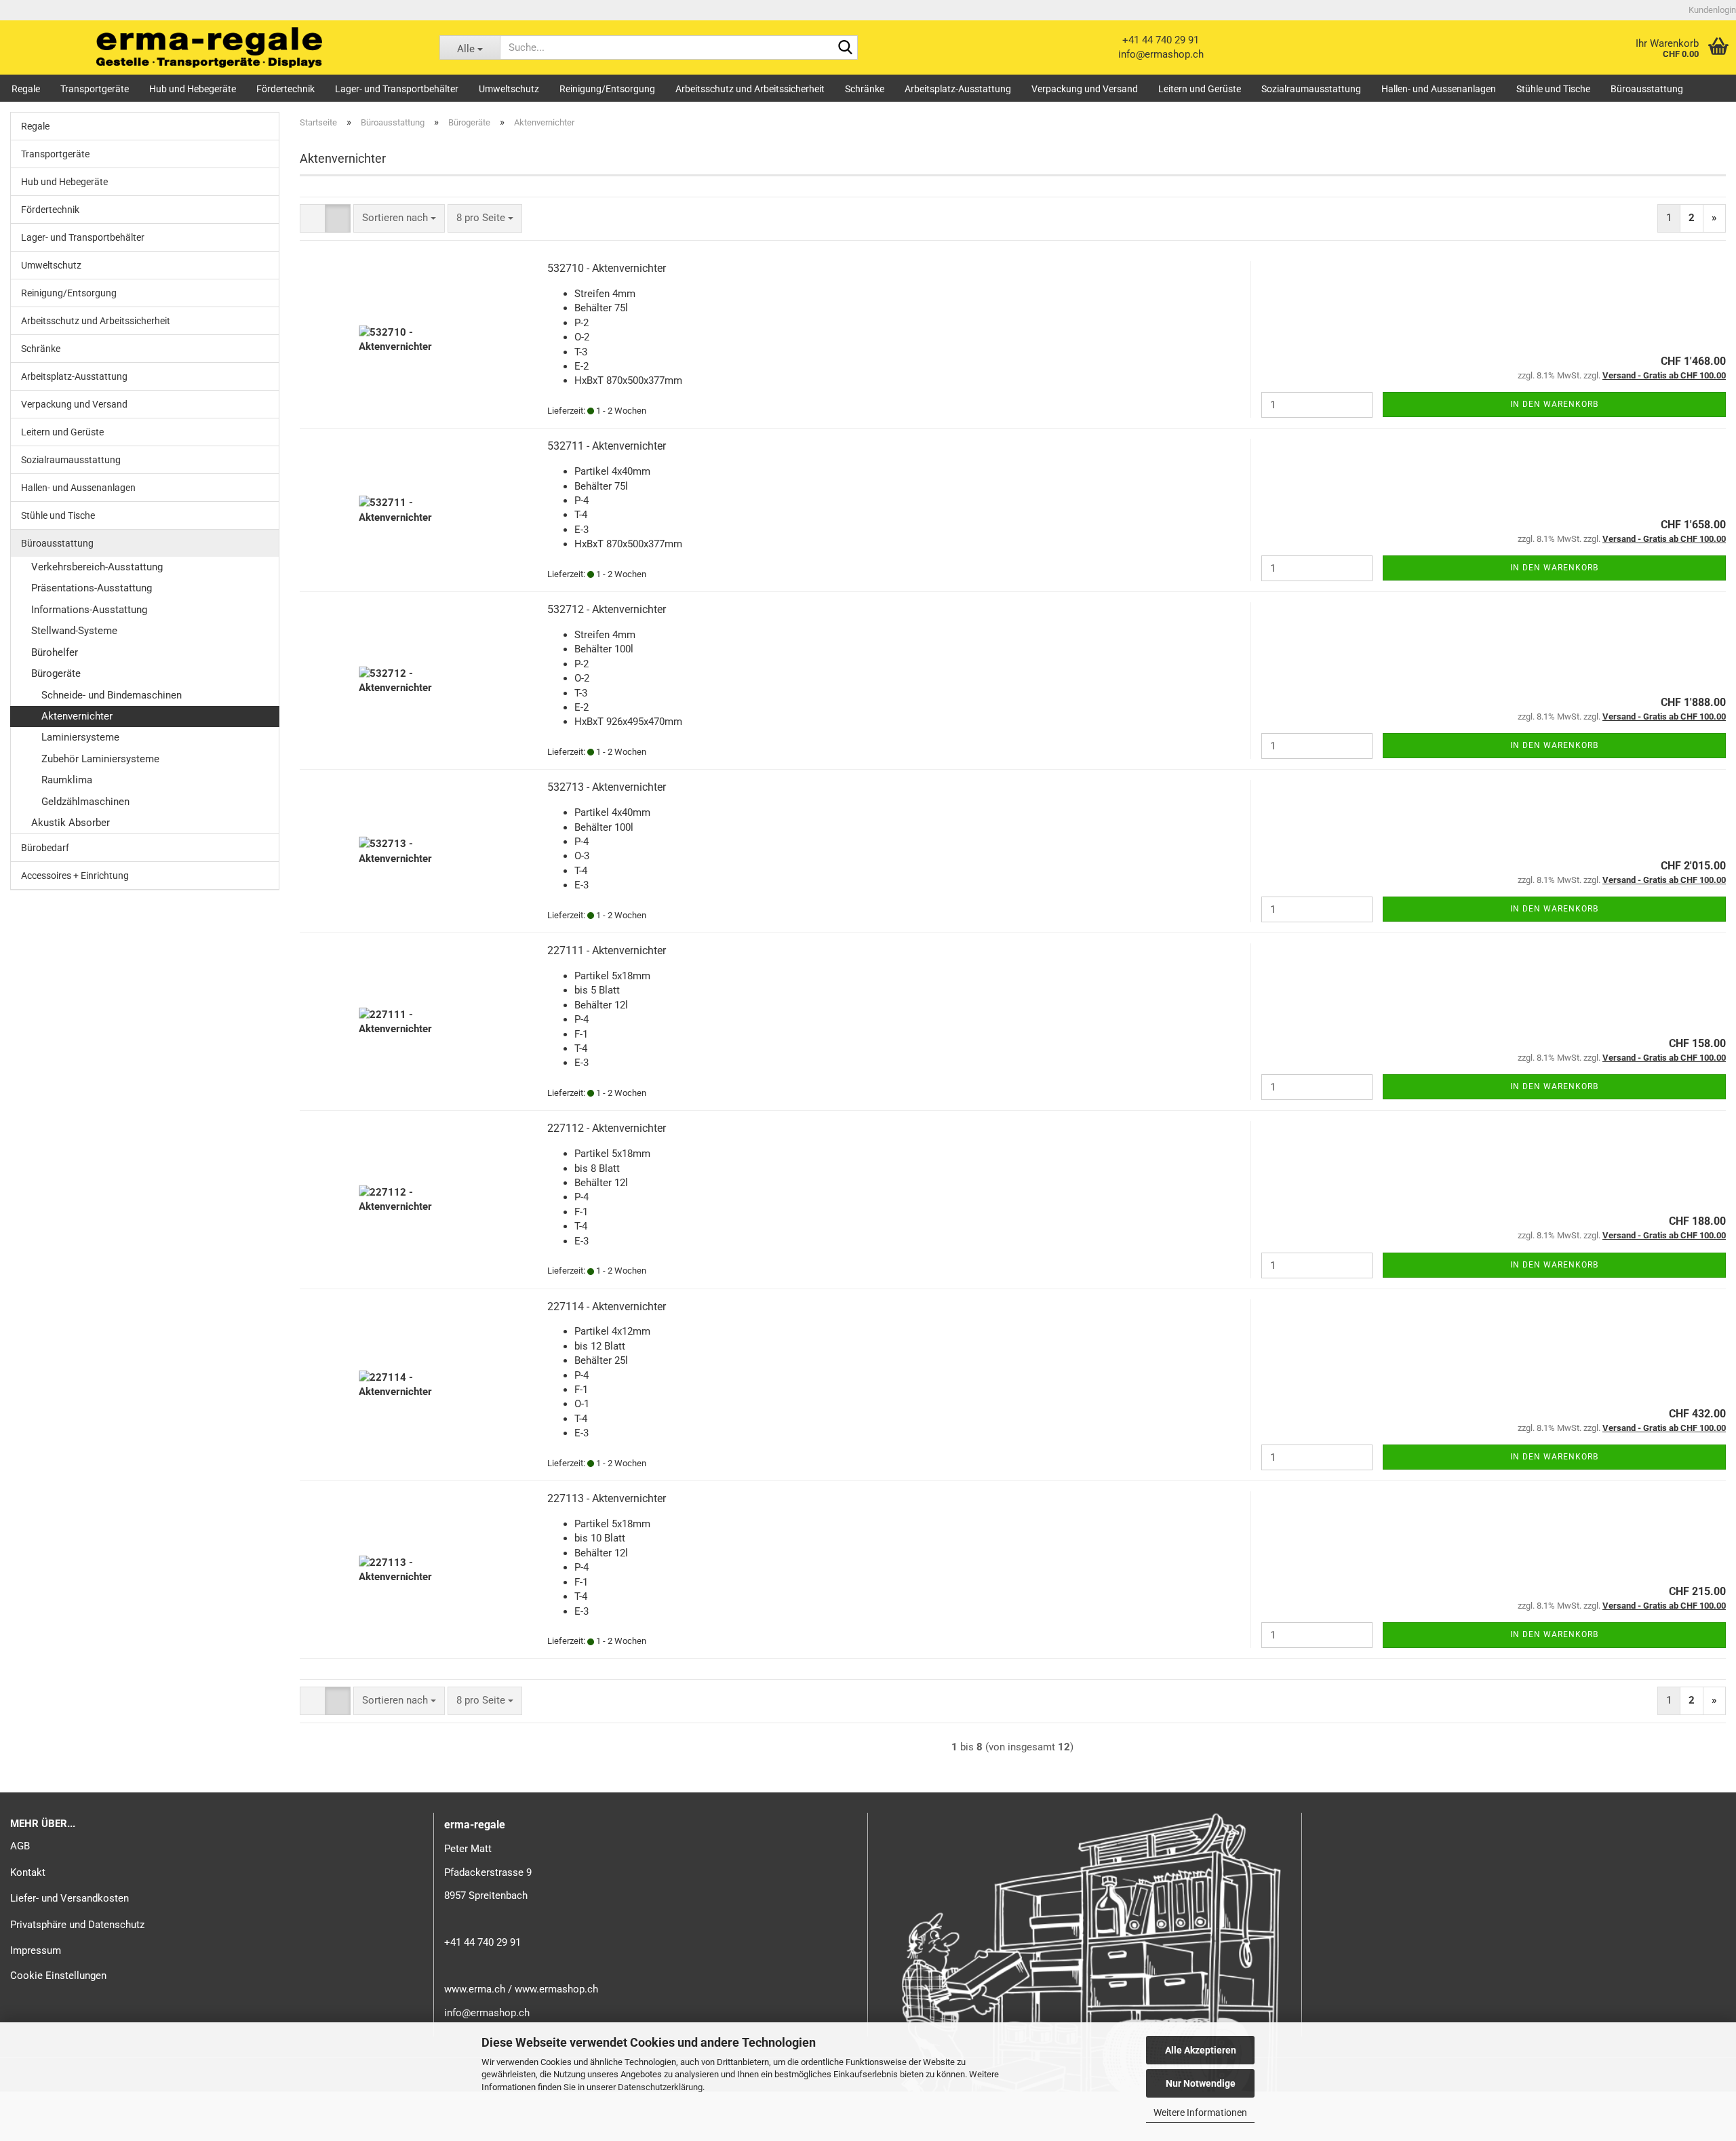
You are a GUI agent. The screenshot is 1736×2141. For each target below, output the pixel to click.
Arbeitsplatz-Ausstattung (958, 89)
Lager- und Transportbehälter (397, 89)
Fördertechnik (285, 89)
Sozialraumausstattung (1311, 89)
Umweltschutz (509, 89)
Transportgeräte (95, 89)
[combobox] (399, 218)
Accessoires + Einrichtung (75, 876)
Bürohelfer (55, 652)
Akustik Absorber (71, 823)
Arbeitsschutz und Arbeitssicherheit (750, 89)
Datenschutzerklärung (660, 2087)
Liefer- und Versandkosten (70, 1898)
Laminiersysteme (80, 737)
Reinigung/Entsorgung (607, 89)
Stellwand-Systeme (74, 631)
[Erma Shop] (210, 47)
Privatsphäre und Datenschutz (77, 1925)
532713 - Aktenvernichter (607, 787)
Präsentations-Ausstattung (92, 588)
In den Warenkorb (1554, 404)
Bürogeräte (56, 673)
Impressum (36, 1950)
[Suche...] (845, 48)
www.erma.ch (475, 1989)
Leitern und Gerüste (1200, 89)
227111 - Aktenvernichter (607, 950)
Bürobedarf (45, 848)
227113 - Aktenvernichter (607, 1498)
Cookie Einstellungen (58, 1976)
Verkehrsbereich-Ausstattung (97, 567)
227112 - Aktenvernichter (607, 1128)
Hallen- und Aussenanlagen (1439, 89)
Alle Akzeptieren (1201, 2050)
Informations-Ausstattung (89, 610)
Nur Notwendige (1201, 2083)
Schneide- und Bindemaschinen (112, 695)
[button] (313, 218)
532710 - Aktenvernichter (607, 268)
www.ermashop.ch (556, 1989)
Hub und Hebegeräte (193, 89)
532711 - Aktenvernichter (607, 446)
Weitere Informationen (1200, 2113)
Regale (26, 89)
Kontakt (28, 1872)
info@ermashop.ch (1161, 54)
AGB (20, 1846)
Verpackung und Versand (1085, 89)
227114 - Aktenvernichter (607, 1307)
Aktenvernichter (77, 716)
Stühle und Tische (1553, 89)
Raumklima (67, 780)
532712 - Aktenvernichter (607, 609)
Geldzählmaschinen (85, 802)
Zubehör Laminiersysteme (100, 759)
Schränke (865, 89)
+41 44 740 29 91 (1161, 40)
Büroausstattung (1647, 89)
